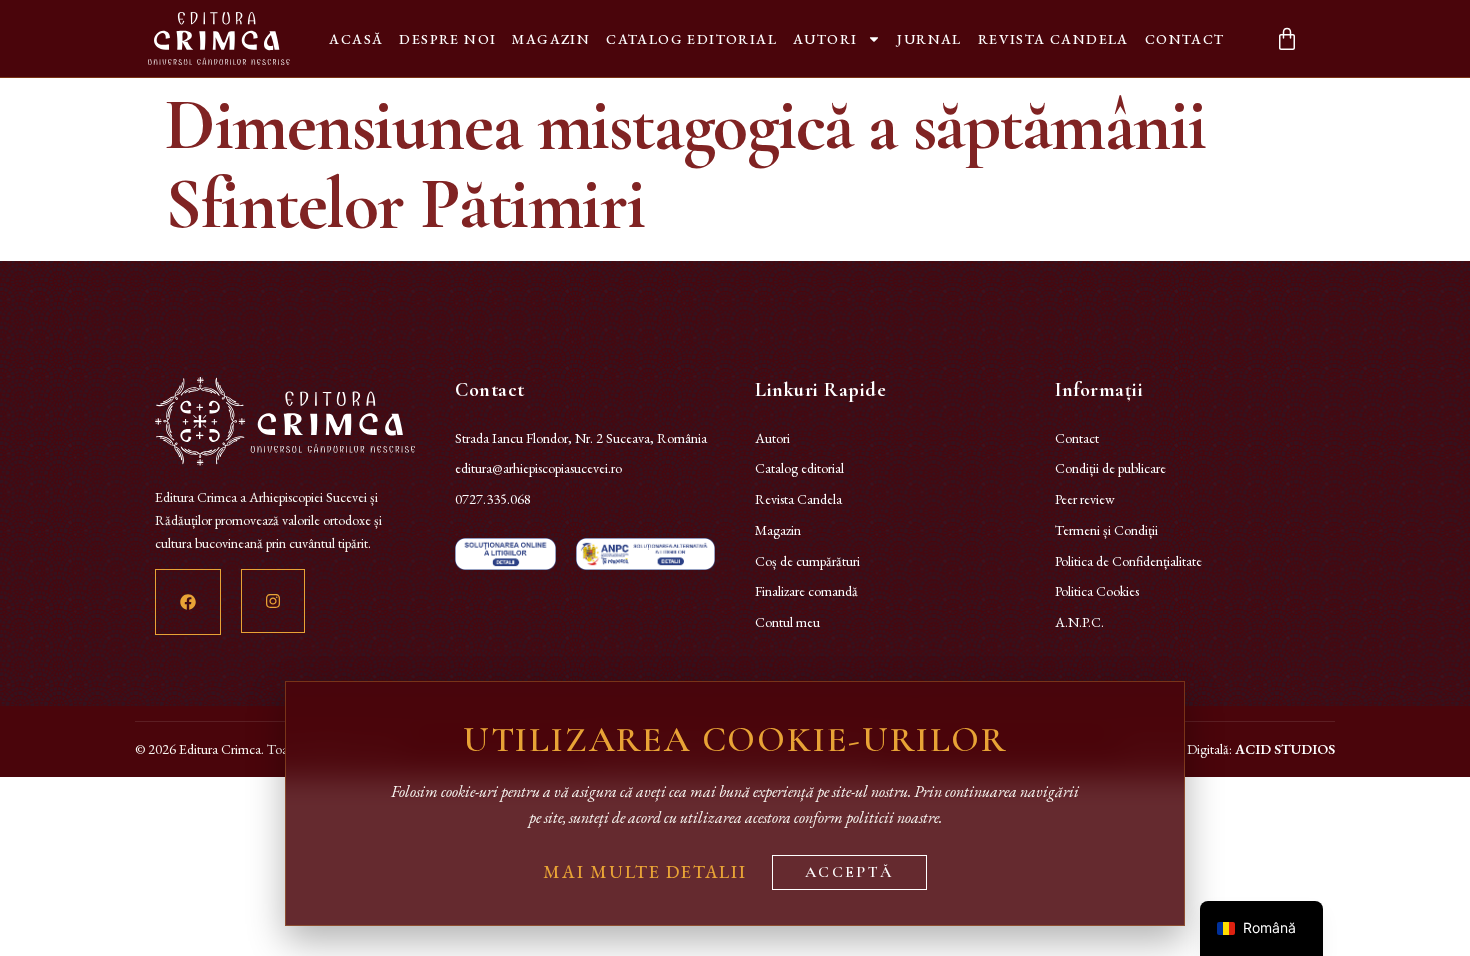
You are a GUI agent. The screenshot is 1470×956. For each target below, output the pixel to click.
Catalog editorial (691, 39)
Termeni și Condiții (1106, 530)
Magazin (551, 39)
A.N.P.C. (1079, 622)
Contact (1185, 39)
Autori (825, 39)
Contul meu (787, 622)
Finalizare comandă (806, 591)
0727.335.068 (493, 499)
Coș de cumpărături (807, 561)
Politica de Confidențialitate (1128, 561)
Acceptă (849, 872)
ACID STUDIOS (1285, 749)
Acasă (356, 39)
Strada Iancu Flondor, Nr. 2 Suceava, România (581, 438)
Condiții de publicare (1110, 468)
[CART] (1287, 39)
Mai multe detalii (645, 871)
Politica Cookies (1097, 591)
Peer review (1085, 499)
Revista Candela (1053, 39)
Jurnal (929, 39)
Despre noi (447, 39)
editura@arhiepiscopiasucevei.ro (538, 468)
